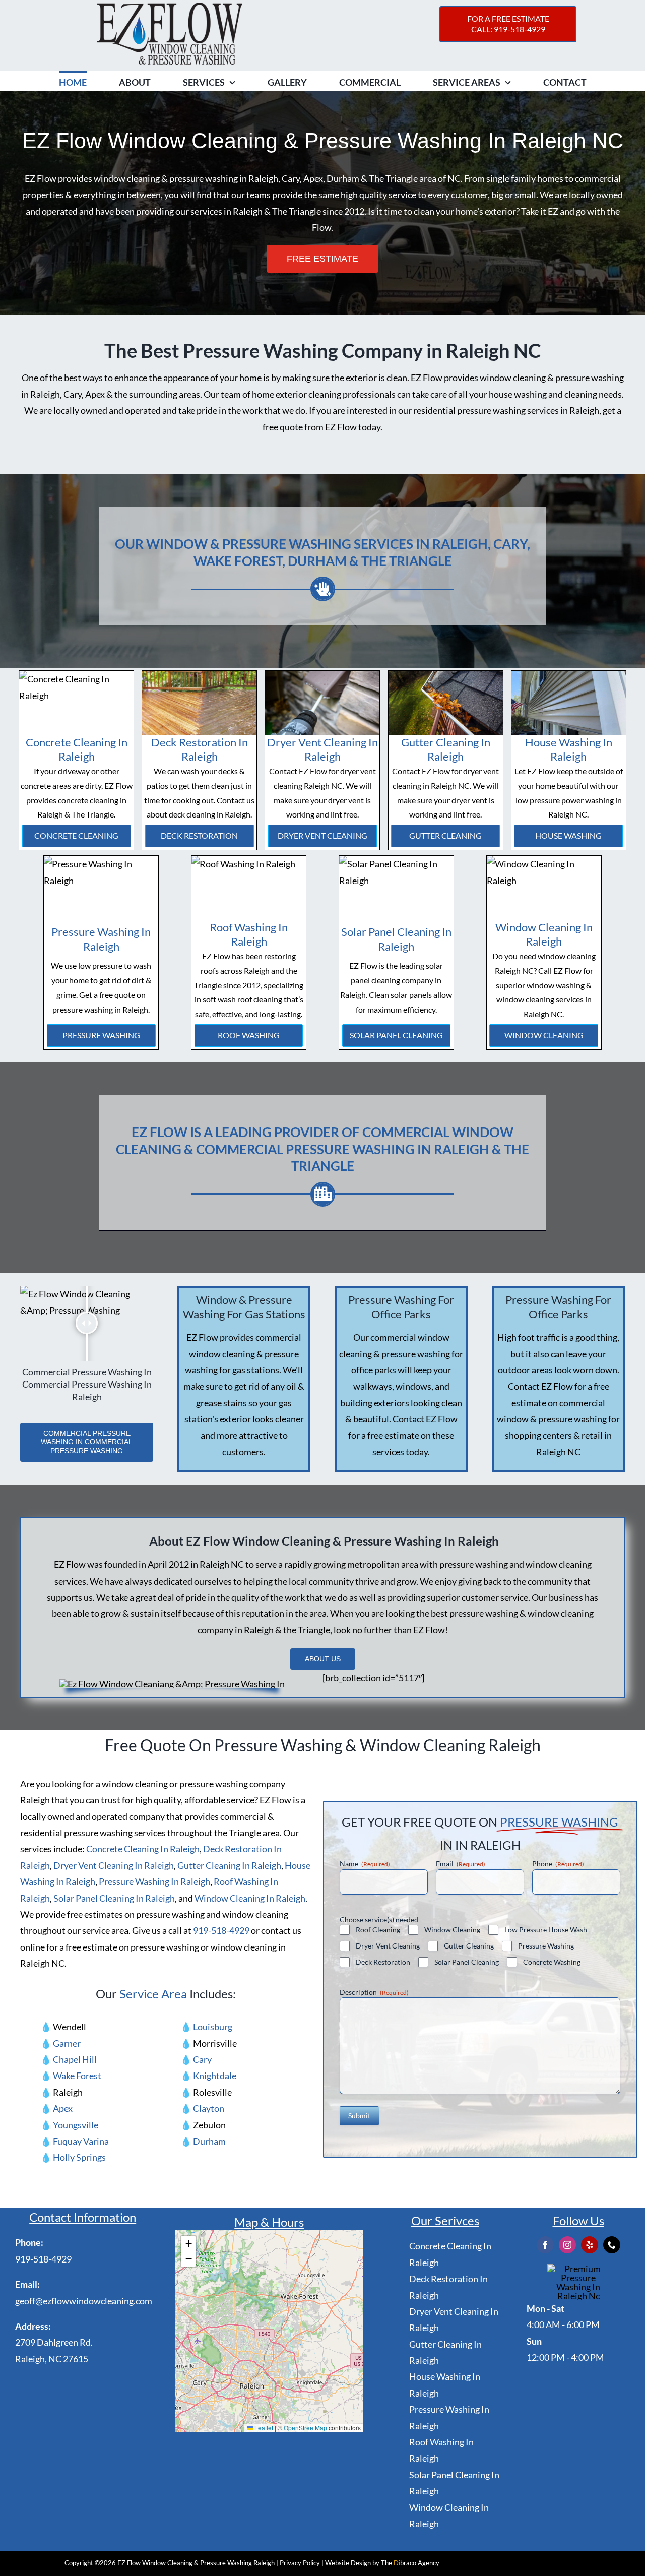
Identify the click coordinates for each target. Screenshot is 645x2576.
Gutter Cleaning (445, 835)
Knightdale (215, 2076)
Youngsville (76, 2125)
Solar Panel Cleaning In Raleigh (396, 939)
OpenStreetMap (305, 2428)
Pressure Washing (101, 1035)
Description (374, 1992)
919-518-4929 (221, 1930)
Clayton (209, 2108)
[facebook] (545, 2245)
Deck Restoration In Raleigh (200, 749)
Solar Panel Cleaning (396, 1035)
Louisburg (213, 2027)
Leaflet (263, 2428)
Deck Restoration (199, 835)
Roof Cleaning (378, 1930)
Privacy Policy (300, 2563)
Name (365, 1864)
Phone (558, 1864)
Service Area (153, 1994)
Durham (209, 2141)
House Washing (568, 835)
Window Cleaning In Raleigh (544, 934)
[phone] (612, 2245)
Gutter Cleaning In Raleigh (446, 749)
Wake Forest (77, 2076)
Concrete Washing (552, 1962)
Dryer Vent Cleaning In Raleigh (322, 749)
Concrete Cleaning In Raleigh (77, 749)
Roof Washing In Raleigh (249, 934)
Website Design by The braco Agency (382, 2563)
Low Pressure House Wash (546, 1930)
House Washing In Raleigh (569, 749)
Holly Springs (79, 2157)
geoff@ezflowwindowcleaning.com (84, 2301)
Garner (67, 2043)
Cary (202, 2059)
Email (461, 1864)
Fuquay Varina (81, 2141)
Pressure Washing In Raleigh (101, 939)
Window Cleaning (544, 1035)
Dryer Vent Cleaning (322, 835)
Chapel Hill (75, 2059)
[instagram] (567, 2245)
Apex (63, 2108)
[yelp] (590, 2245)
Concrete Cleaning (76, 835)
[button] (188, 2244)
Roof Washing (249, 1035)
